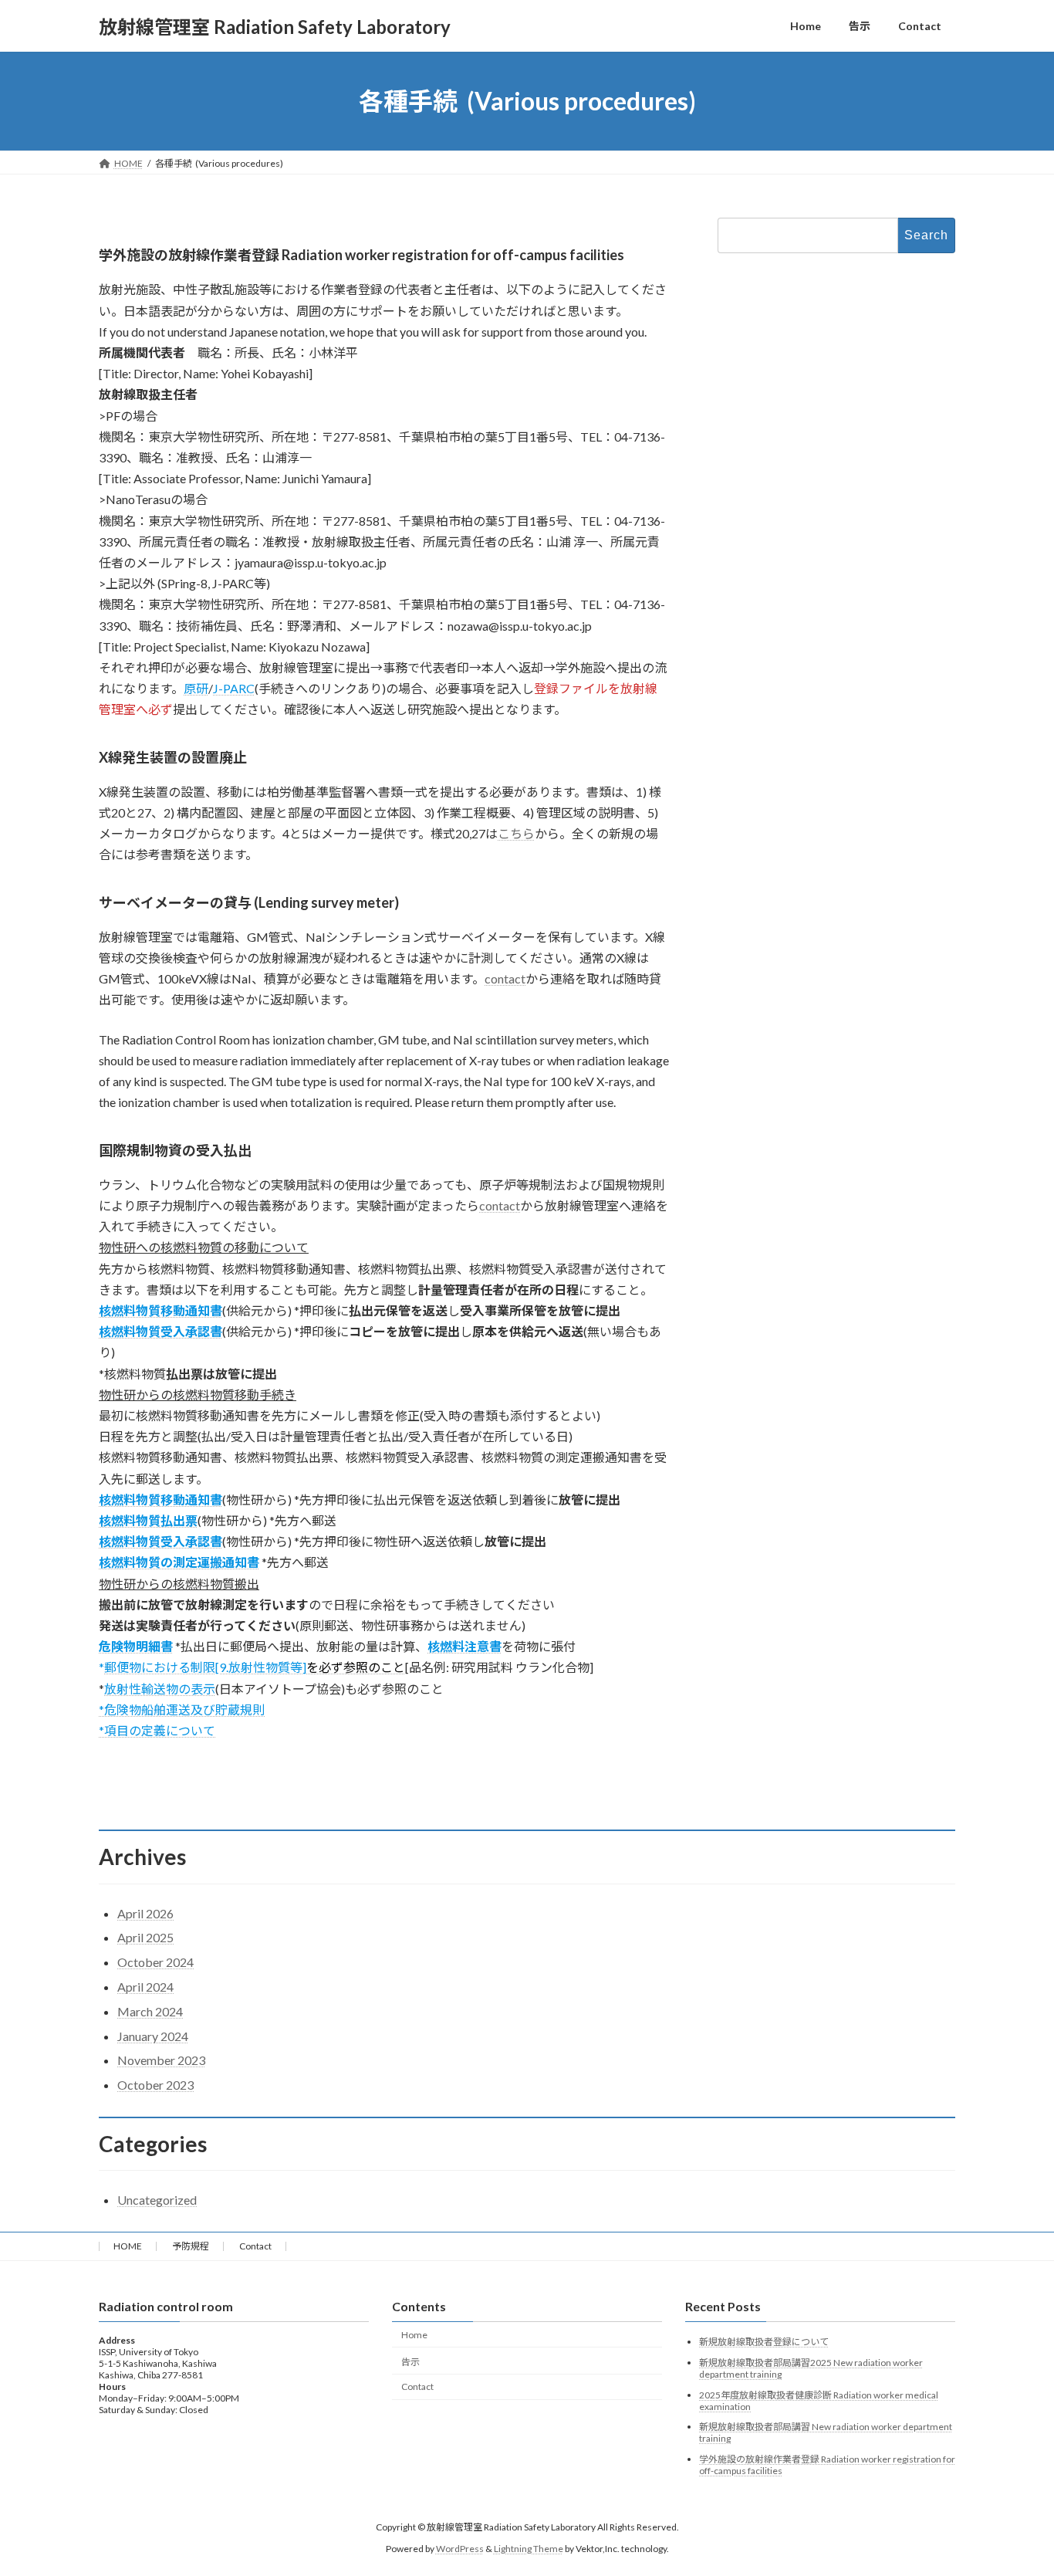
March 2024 (150, 2011)
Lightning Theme (529, 2549)
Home (414, 2335)
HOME (128, 2246)
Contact (255, 2246)
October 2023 (155, 2085)
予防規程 (191, 2246)
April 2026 (145, 1913)
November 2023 (161, 2060)
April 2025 (145, 1937)
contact (505, 978)
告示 (410, 2362)
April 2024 (145, 1987)
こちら (516, 833)
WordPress (460, 2549)
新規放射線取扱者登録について (764, 2342)
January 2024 (153, 2036)
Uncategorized (157, 2200)
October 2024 (155, 1962)
